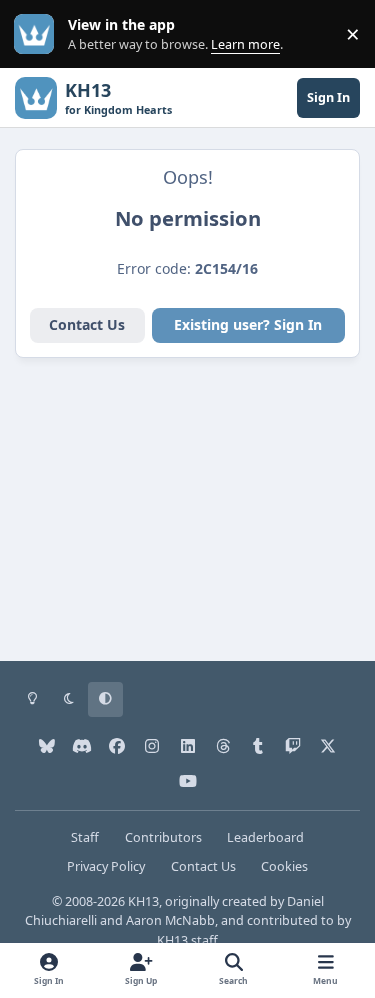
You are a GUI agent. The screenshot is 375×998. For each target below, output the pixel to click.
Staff (85, 837)
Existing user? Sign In (248, 324)
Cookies (284, 866)
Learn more (38, 34)
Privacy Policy (106, 866)
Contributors (163, 837)
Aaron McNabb (170, 920)
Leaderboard (265, 837)
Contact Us (87, 324)
